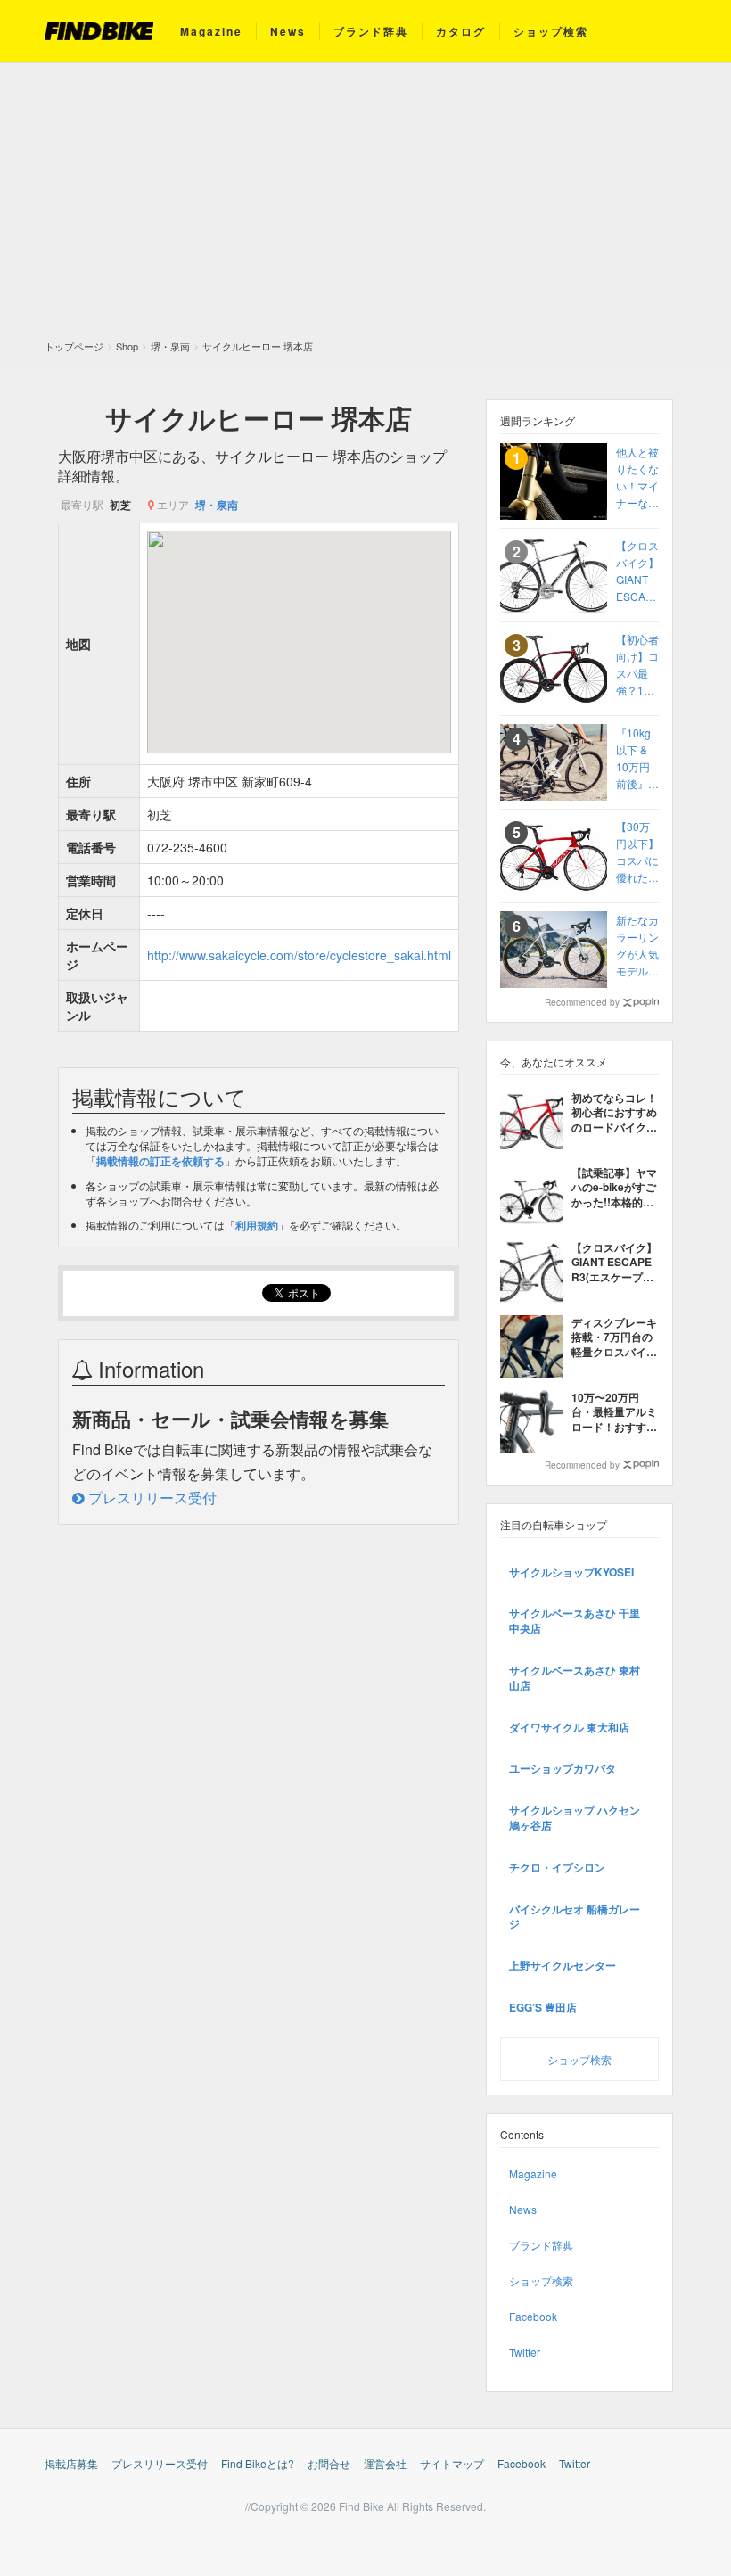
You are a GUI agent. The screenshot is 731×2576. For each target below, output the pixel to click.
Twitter (525, 2352)
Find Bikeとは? (258, 2463)
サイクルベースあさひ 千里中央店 (575, 1621)
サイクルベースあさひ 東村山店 (575, 1678)
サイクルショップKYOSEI (571, 1572)
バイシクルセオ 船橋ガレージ (575, 1917)
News (288, 31)
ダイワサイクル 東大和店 (569, 1727)
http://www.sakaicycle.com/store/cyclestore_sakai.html (299, 955)
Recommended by (582, 1002)
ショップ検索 (551, 31)
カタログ (461, 31)
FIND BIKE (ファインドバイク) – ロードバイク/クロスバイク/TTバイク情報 (99, 31)
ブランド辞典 (371, 31)
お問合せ (329, 2463)
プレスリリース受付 (151, 1498)
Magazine (211, 31)
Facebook (533, 2316)
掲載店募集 (71, 2463)
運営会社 (385, 2463)
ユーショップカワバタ (563, 1768)
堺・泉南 (217, 505)
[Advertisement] (365, 206)
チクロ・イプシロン (557, 1867)
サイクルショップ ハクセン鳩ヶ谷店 (575, 1818)
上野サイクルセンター (563, 1965)
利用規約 (257, 1225)
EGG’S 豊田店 (543, 2007)
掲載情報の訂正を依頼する (160, 1161)
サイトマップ (452, 2463)
